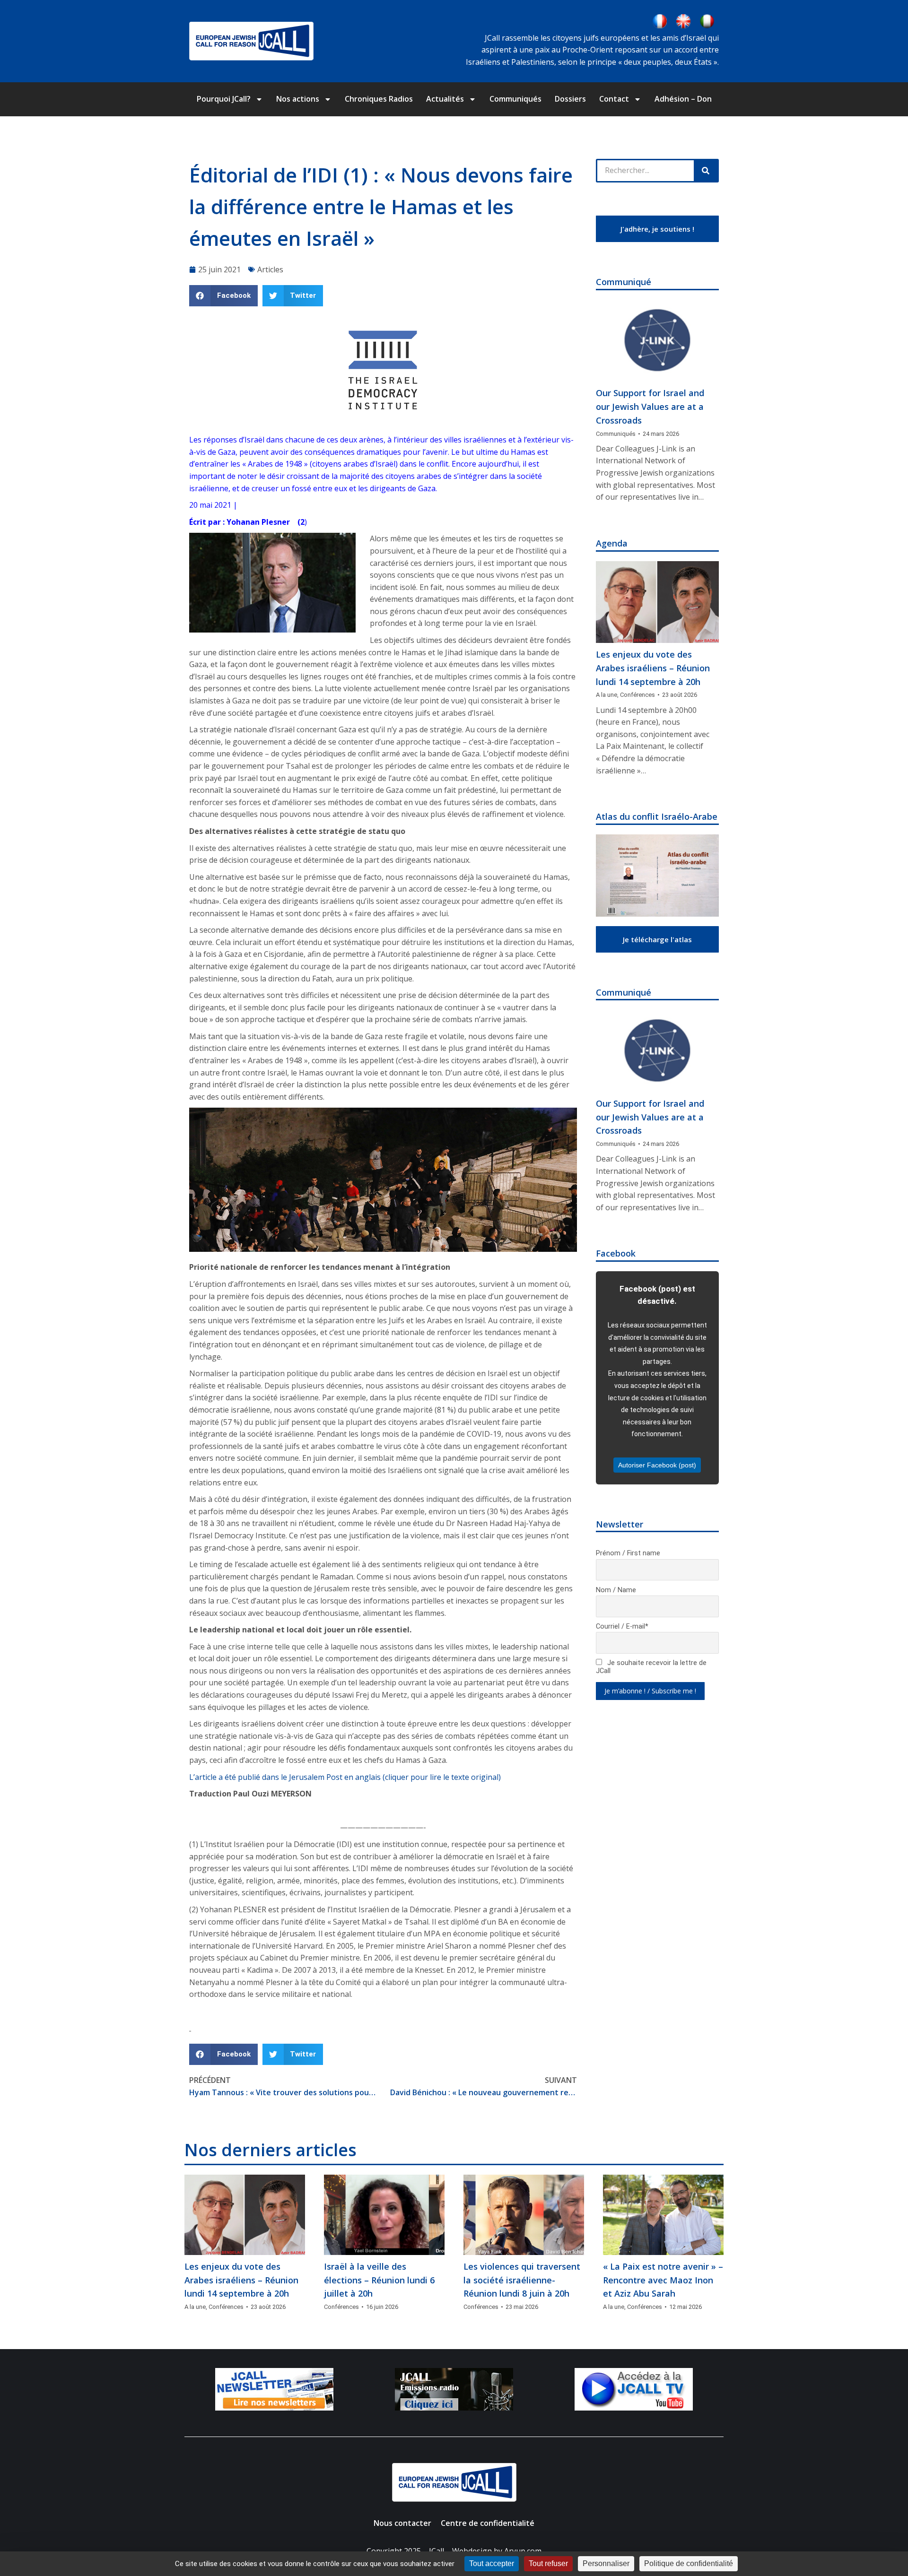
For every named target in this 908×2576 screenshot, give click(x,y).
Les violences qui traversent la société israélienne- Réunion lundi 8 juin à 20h (522, 2280)
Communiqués (515, 99)
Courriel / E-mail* (622, 1626)
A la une (607, 695)
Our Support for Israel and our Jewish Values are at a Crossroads (650, 407)
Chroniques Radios (379, 99)
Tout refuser (548, 2563)
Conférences (637, 695)
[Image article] (657, 341)
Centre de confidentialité (488, 2523)
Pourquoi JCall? (224, 99)
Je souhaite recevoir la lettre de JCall (651, 1667)
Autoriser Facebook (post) (657, 1465)
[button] (223, 296)
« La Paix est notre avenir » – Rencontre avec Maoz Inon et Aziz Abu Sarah (663, 2280)
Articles (270, 269)
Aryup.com (523, 2551)
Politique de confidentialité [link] (689, 2563)
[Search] (706, 171)
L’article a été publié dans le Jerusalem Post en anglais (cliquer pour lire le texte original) (345, 1777)
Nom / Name (616, 1590)
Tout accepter (492, 2563)
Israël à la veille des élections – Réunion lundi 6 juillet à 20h (379, 2280)
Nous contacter (402, 2523)
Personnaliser (606, 2563)
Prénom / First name (628, 1553)
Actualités (445, 99)
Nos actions (298, 99)
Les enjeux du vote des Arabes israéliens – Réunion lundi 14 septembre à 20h (653, 668)
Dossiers (570, 99)
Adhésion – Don (683, 99)
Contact (614, 99)
